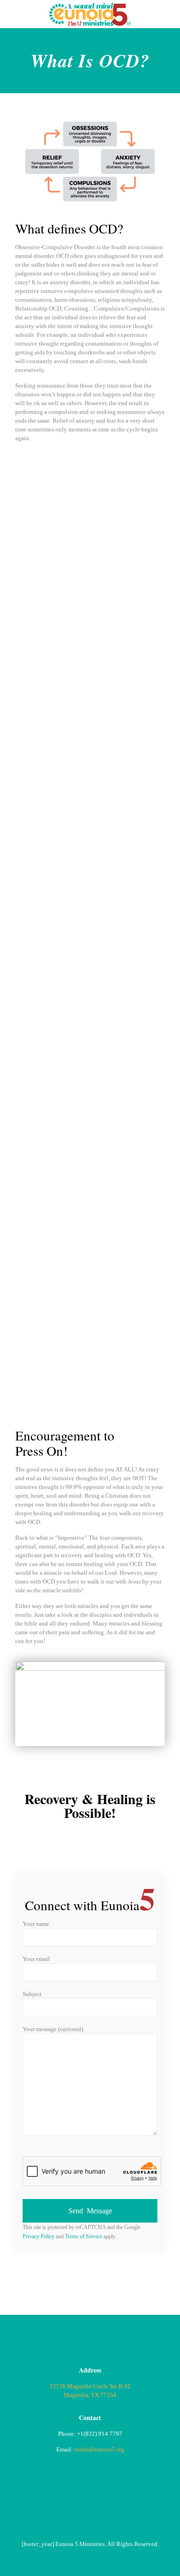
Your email (36, 1959)
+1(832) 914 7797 (100, 2434)
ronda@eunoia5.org (99, 2449)
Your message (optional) (53, 2029)
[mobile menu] (168, 14)
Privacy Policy (39, 2237)
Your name (36, 1924)
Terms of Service (84, 2237)
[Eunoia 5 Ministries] (90, 14)
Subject (32, 1994)
